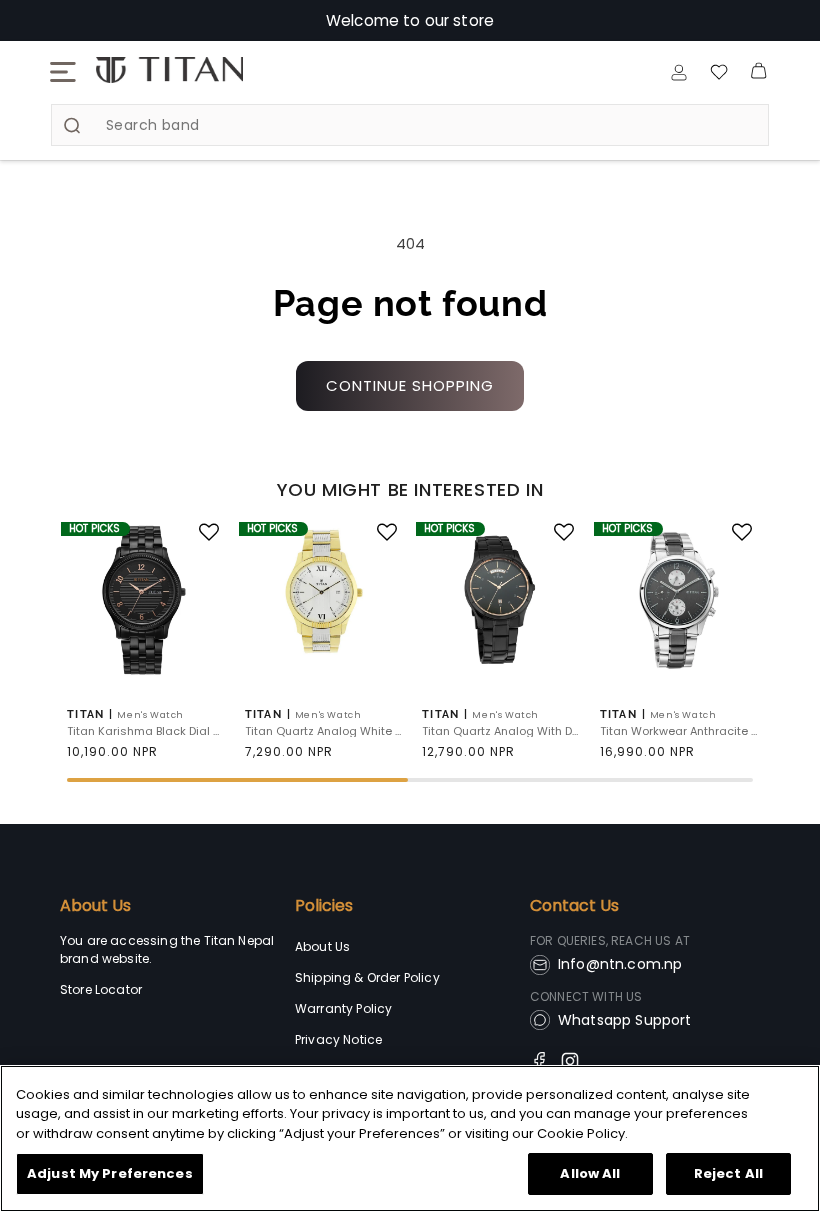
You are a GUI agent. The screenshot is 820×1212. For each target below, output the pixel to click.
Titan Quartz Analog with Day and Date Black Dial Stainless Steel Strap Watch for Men (502, 731)
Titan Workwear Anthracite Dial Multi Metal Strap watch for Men (680, 731)
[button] (63, 72)
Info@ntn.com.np (620, 964)
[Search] (72, 126)
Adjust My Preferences (110, 1173)
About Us (95, 906)
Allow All (590, 1173)
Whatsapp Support (625, 1020)
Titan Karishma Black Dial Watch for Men (147, 731)
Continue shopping (410, 385)
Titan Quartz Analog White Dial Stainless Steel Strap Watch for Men (325, 731)
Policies (324, 906)
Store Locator (101, 989)
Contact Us (574, 906)
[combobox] (410, 125)
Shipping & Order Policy (367, 977)
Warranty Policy (343, 1008)
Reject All (728, 1173)
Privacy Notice (338, 1039)
